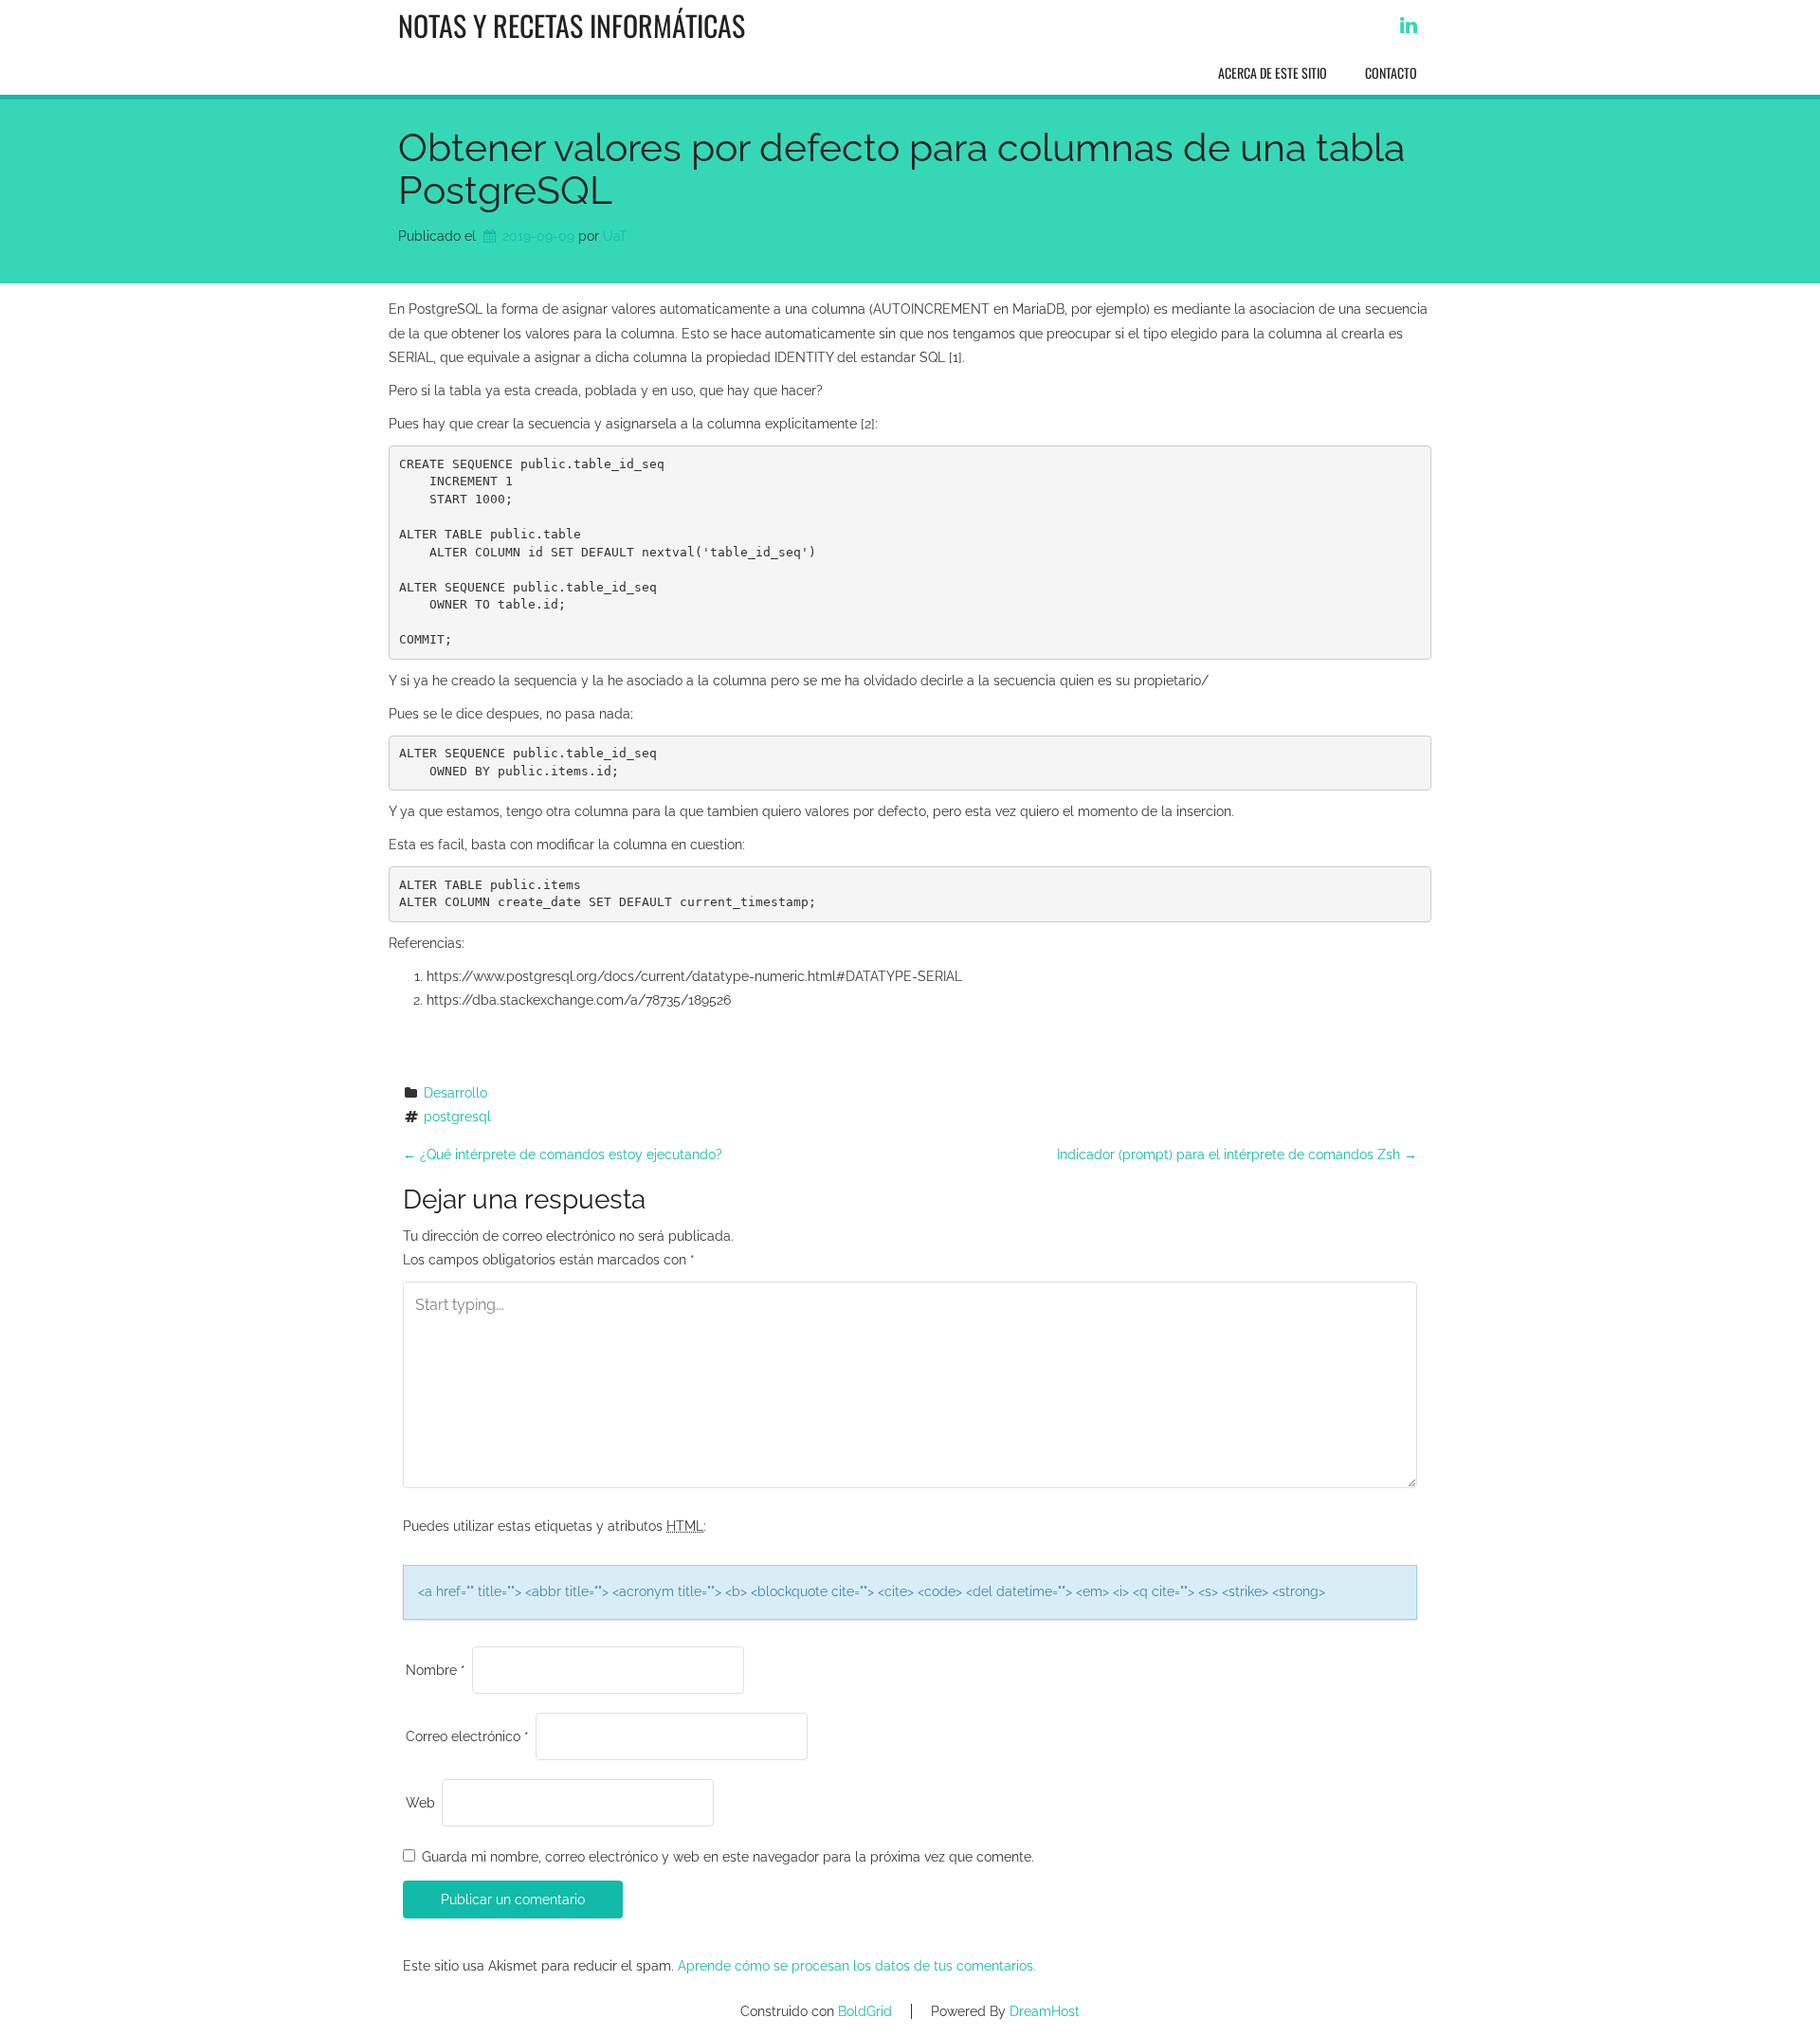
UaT (615, 236)
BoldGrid (865, 2011)
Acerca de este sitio (1273, 73)
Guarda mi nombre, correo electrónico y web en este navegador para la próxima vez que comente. (728, 1857)
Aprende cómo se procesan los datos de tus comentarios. (857, 1966)
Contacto (1391, 73)
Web (420, 1803)
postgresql (457, 1117)
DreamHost (1045, 2011)
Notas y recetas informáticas (572, 25)
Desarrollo (455, 1093)
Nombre (436, 1670)
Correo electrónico (467, 1736)
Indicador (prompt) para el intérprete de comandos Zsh (1237, 1154)
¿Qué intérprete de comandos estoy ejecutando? (563, 1154)
